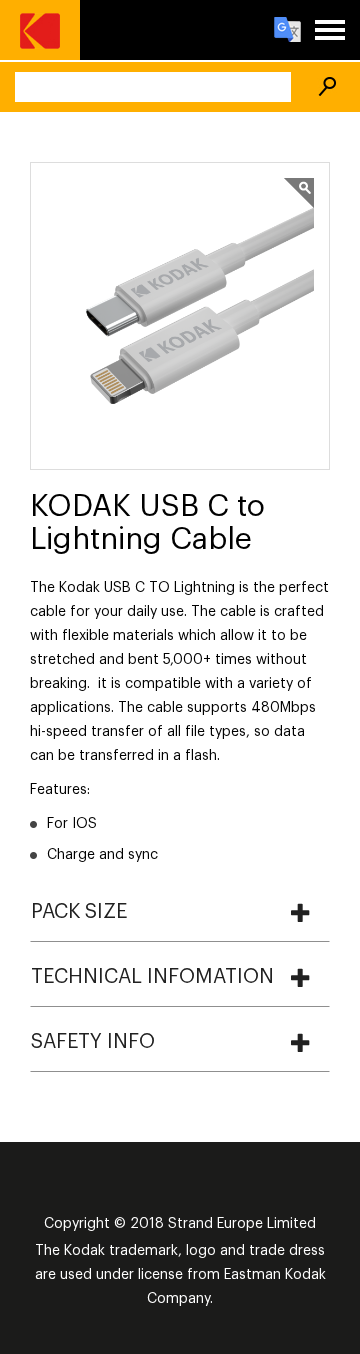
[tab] (180, 912)
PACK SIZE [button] (79, 912)
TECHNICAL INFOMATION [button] (152, 977)
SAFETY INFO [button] (93, 1042)
